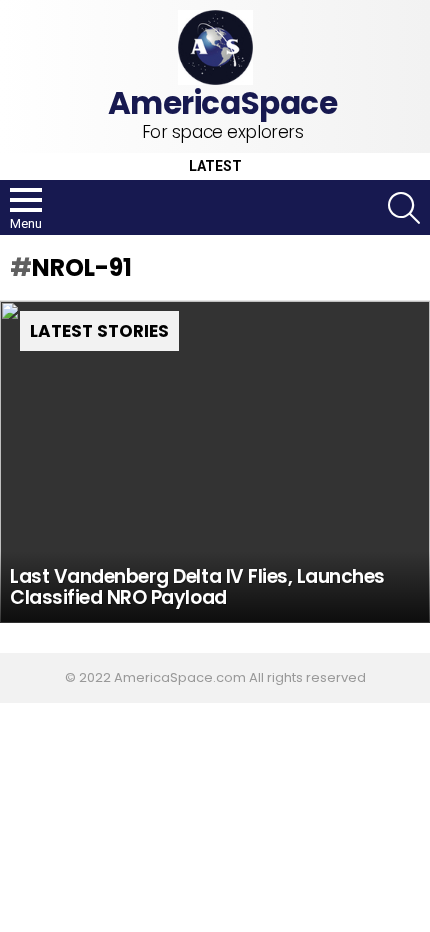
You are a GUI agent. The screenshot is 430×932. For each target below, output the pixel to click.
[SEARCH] (404, 208)
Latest (215, 166)
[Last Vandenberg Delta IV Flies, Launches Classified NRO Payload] (215, 462)
